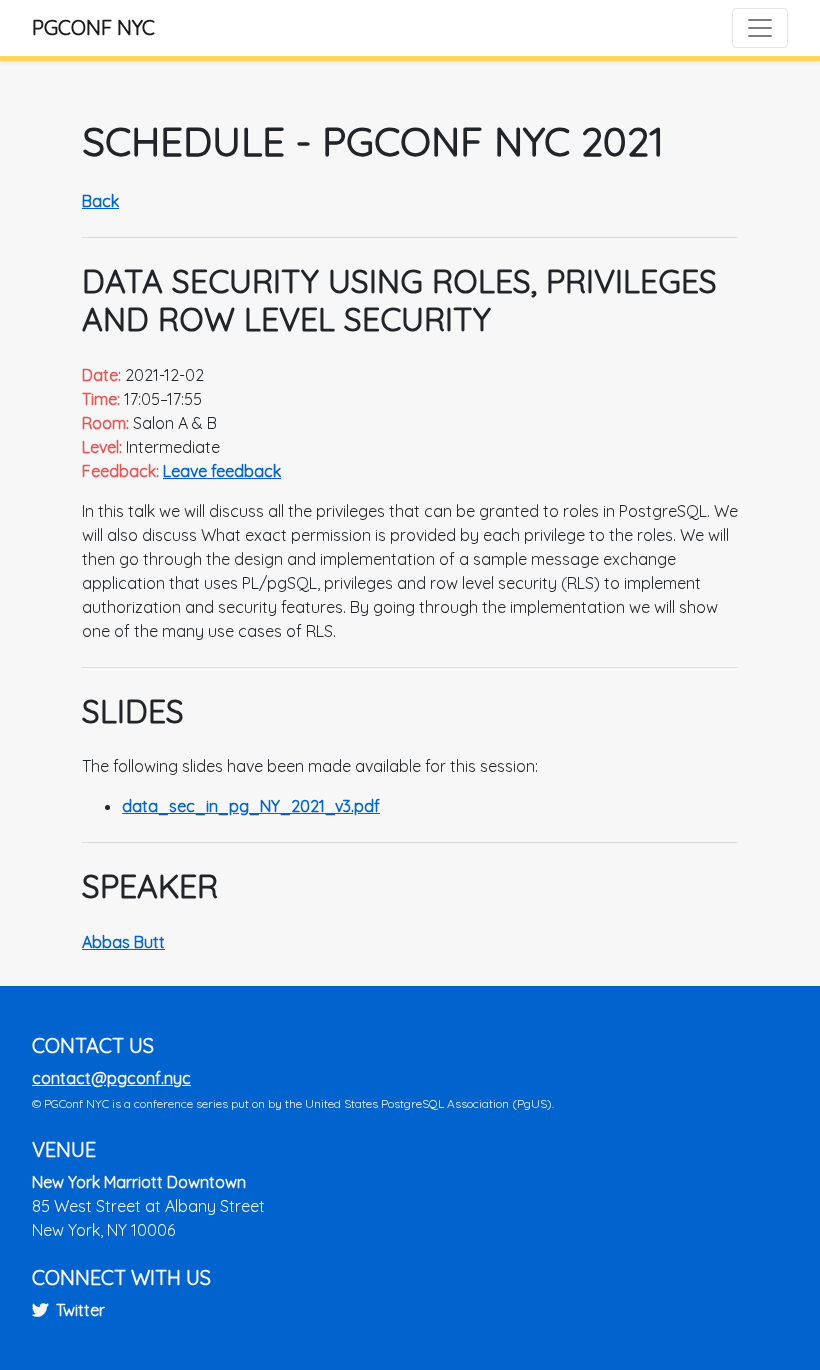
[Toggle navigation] (760, 28)
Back (100, 201)
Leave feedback (222, 471)
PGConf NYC (93, 27)
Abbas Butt (123, 942)
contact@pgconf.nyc (111, 1078)
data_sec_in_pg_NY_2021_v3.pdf (251, 806)
